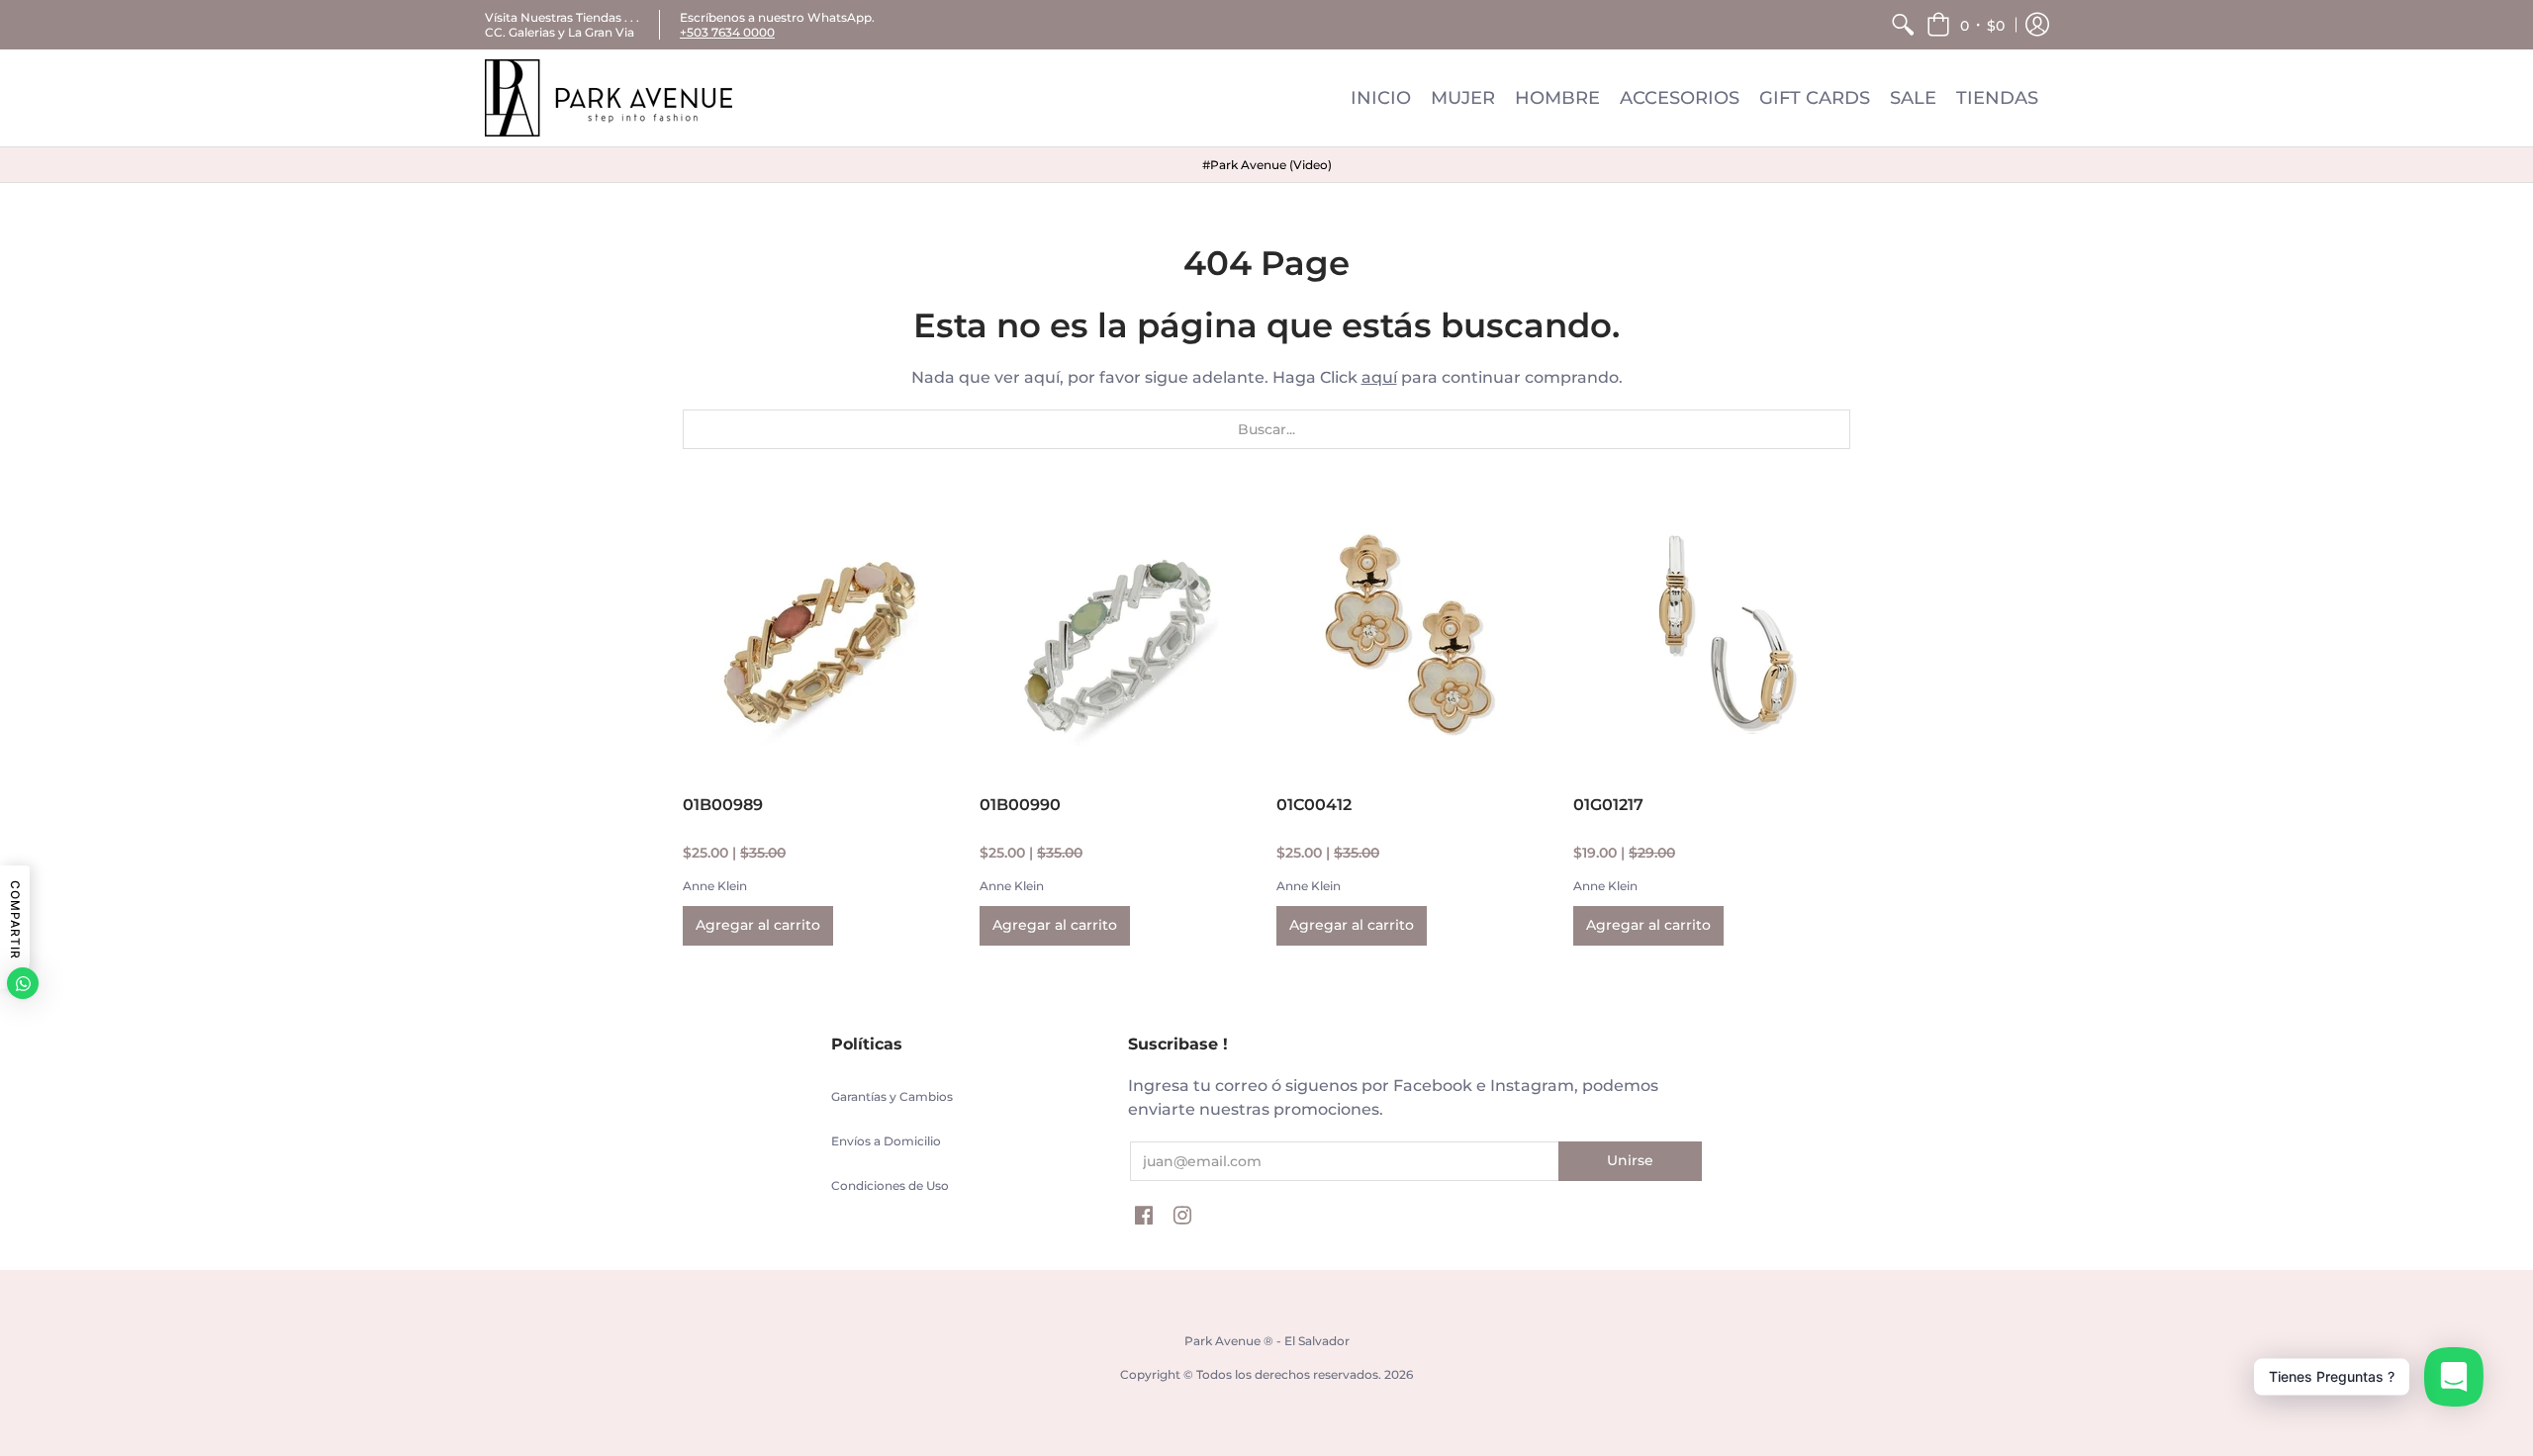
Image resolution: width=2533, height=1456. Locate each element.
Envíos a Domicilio (886, 1141)
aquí (1379, 377)
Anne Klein (715, 886)
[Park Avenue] (609, 98)
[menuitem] (1903, 25)
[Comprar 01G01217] (1712, 637)
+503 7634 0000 (727, 32)
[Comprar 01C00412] (1415, 637)
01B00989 (723, 805)
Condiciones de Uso (890, 1185)
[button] (1966, 25)
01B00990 (1020, 805)
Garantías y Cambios (892, 1096)
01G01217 (1608, 805)
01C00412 (1314, 805)
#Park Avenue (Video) (1267, 165)
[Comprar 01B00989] (821, 637)
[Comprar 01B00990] (1118, 637)
